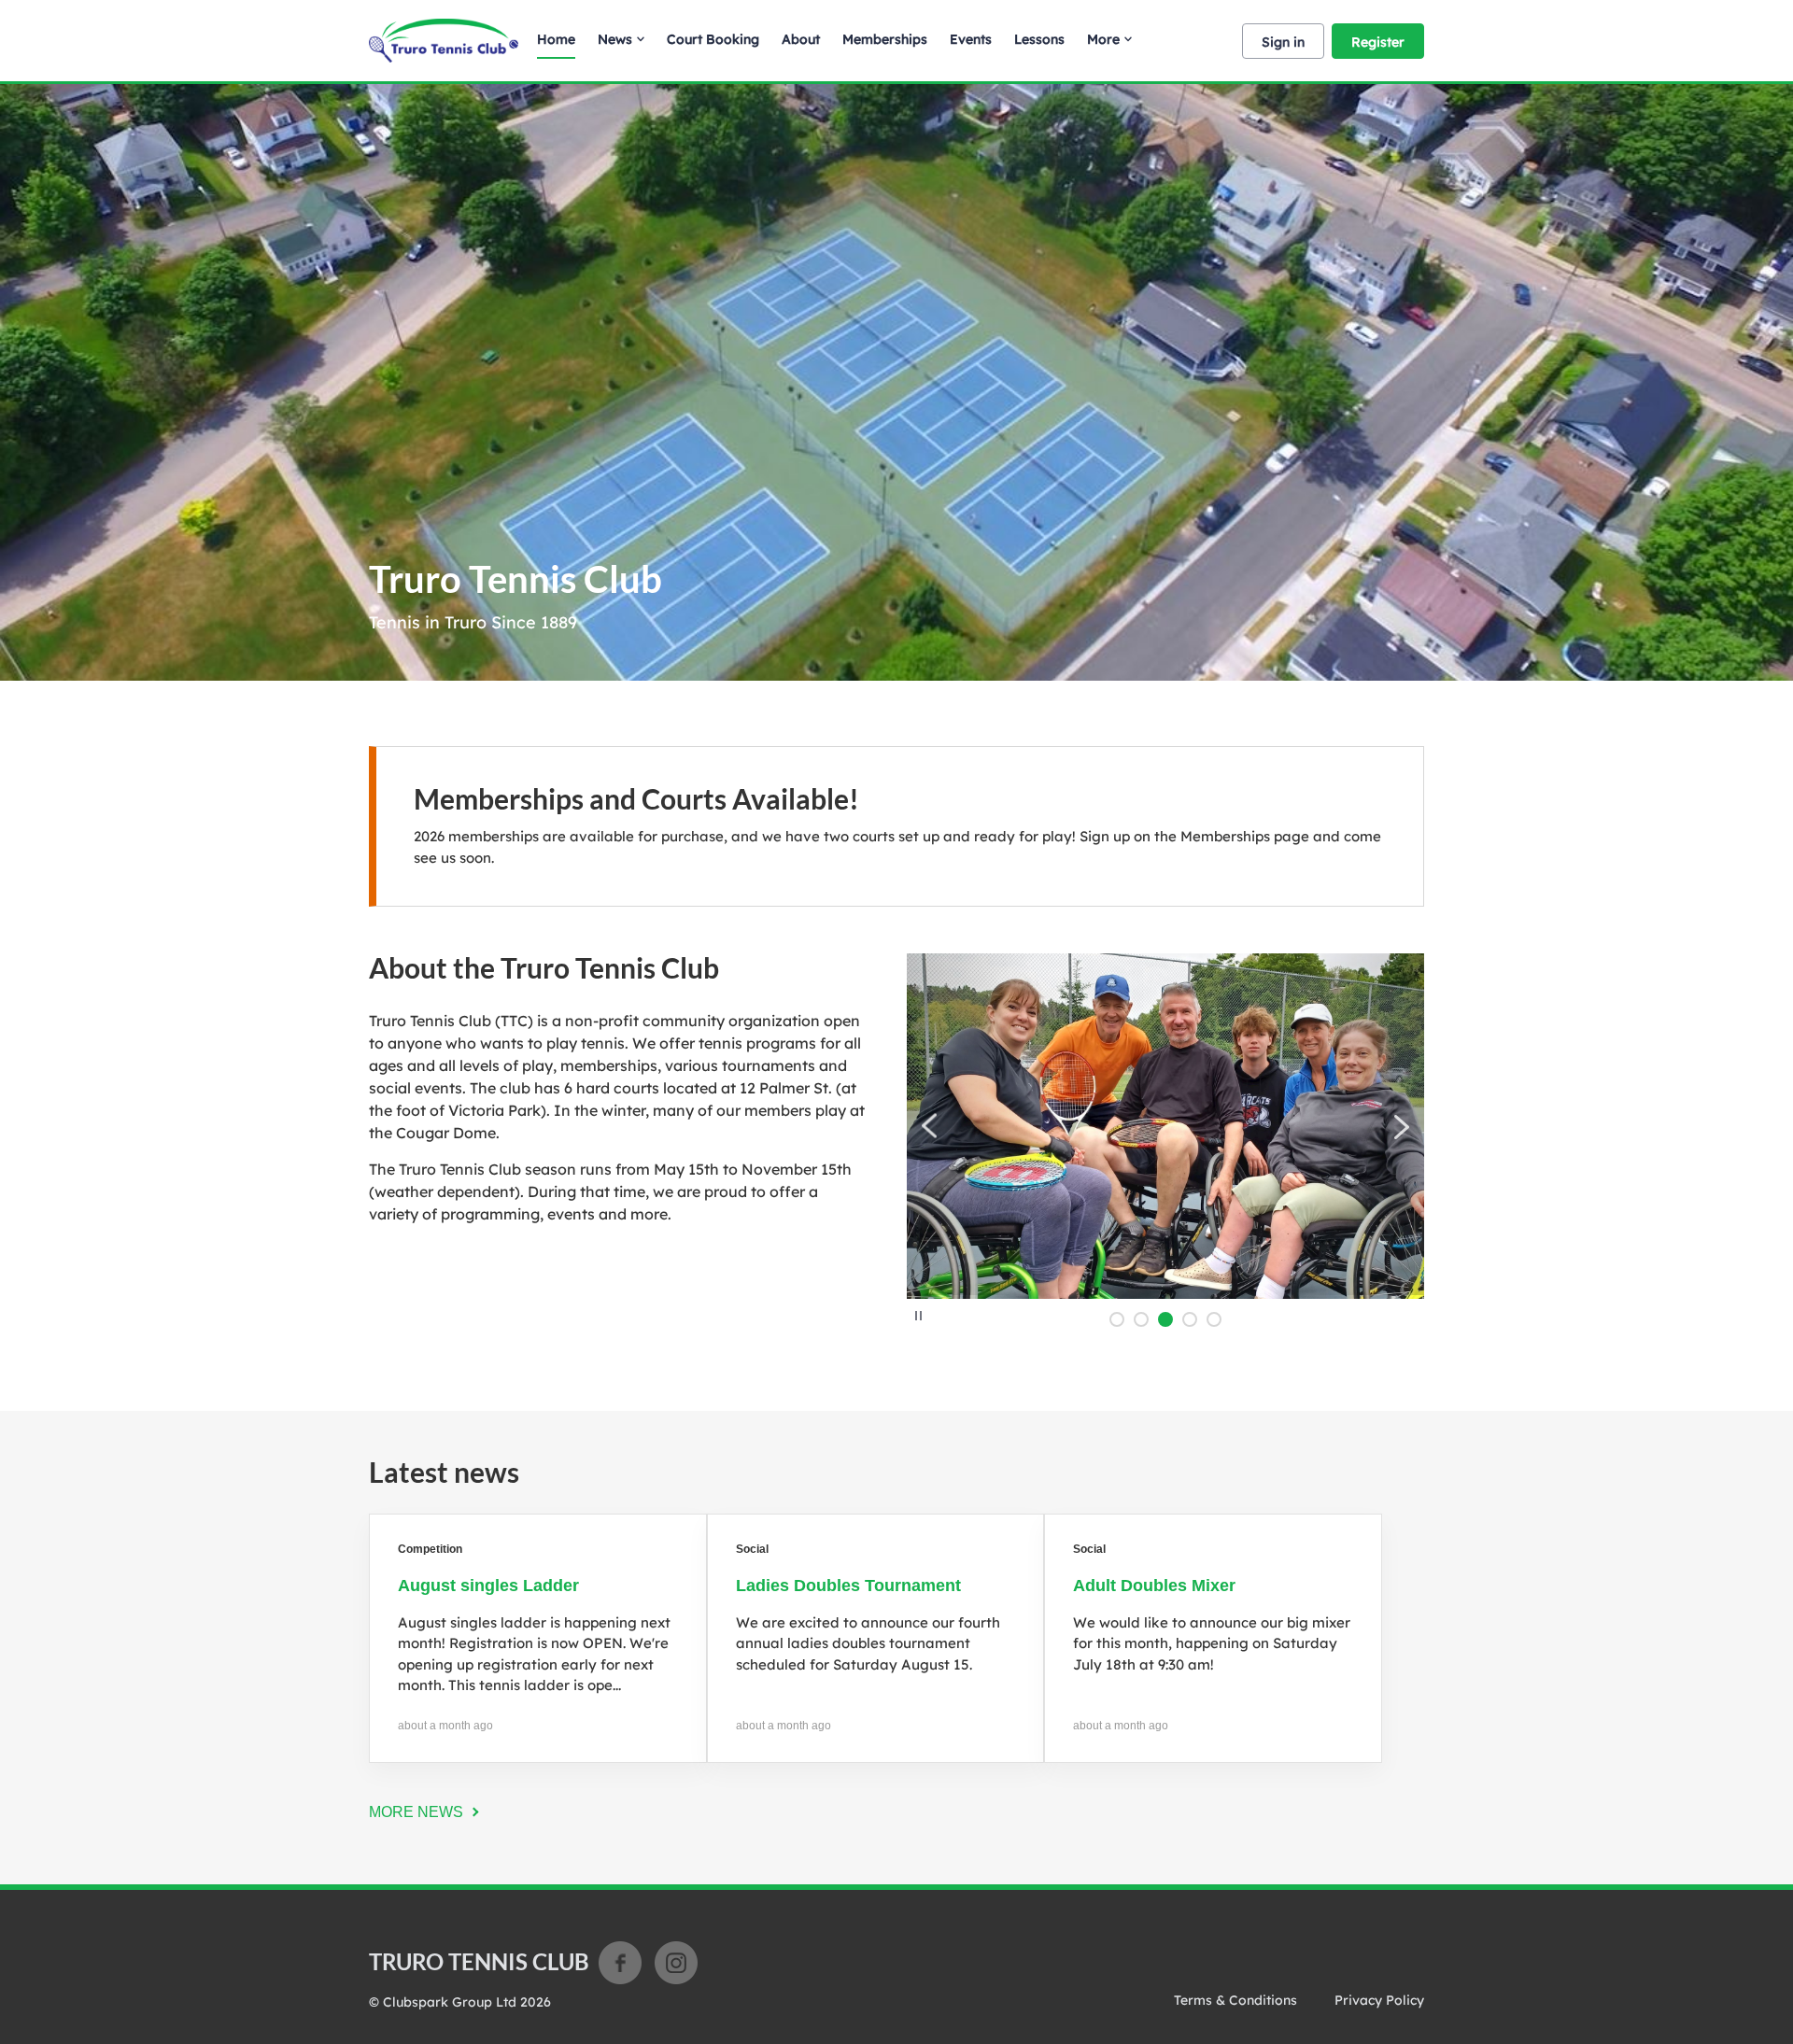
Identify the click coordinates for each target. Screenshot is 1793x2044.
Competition (430, 1549)
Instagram (676, 1963)
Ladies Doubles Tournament (848, 1586)
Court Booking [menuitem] (713, 39)
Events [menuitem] (971, 39)
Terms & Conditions (1235, 2000)
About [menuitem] (801, 39)
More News (416, 1812)
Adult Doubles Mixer (1154, 1586)
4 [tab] (1190, 1319)
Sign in (1283, 42)
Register (1378, 42)
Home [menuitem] (556, 39)
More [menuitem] (1103, 39)
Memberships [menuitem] (885, 39)
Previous (930, 1127)
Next (1401, 1127)
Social (752, 1549)
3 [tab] (1165, 1319)
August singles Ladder (488, 1586)
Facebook (620, 1963)
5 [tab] (1214, 1319)
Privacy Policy (1379, 2000)
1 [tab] (1117, 1319)
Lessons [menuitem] (1039, 39)
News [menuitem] (615, 39)
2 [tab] (1141, 1319)
